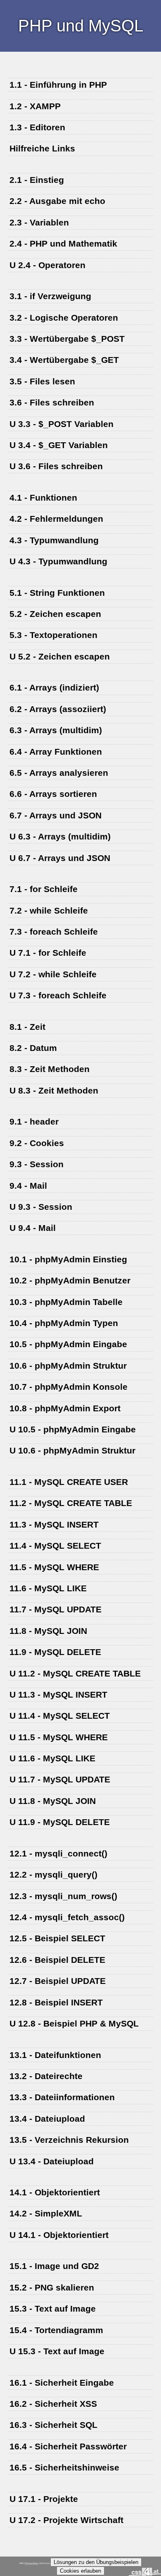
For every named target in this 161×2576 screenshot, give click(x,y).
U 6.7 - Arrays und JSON (60, 858)
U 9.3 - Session (41, 1207)
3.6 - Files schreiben (52, 402)
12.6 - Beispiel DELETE (57, 1960)
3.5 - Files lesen (42, 381)
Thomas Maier (32, 2563)
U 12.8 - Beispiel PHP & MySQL (74, 2023)
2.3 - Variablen (39, 222)
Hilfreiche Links (42, 148)
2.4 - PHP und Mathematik (63, 243)
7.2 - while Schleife (49, 910)
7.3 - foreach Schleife (54, 932)
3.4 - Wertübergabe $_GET (64, 360)
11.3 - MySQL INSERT (54, 1524)
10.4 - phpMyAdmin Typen (64, 1323)
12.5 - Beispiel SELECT (57, 1938)
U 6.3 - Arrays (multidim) (60, 836)
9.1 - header (34, 1121)
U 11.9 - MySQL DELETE (60, 1822)
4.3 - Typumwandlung (54, 540)
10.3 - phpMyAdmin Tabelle (66, 1302)
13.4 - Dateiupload (47, 2119)
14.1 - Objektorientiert (55, 2192)
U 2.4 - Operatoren (47, 265)
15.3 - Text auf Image (53, 2309)
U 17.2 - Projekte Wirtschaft (66, 2520)
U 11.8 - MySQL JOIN (53, 1801)
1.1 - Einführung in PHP (58, 85)
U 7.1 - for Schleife (48, 953)
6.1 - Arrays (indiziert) (54, 687)
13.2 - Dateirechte (46, 2076)
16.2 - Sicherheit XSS (53, 2404)
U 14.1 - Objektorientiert (59, 2235)
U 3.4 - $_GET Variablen (59, 445)
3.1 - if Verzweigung (50, 296)
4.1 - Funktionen (43, 498)
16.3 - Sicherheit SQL (53, 2425)
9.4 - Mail (28, 1186)
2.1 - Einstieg (37, 180)
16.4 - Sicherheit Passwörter (68, 2446)
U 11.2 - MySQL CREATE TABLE (75, 1673)
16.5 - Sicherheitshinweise (64, 2467)
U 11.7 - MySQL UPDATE (60, 1779)
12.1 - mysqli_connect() (58, 1853)
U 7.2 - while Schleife (53, 974)
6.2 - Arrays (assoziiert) (58, 709)
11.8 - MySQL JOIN (48, 1631)
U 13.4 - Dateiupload (52, 2161)
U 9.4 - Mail (33, 1228)
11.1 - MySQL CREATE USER (69, 1482)
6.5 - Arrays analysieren (59, 773)
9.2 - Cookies (37, 1143)
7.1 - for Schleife (44, 889)
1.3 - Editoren (37, 127)
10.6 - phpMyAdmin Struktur (68, 1366)
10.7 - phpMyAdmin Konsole (69, 1387)
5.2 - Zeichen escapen (55, 614)
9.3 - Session (37, 1164)
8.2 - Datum (33, 1048)
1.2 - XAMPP (35, 106)
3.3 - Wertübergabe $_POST (67, 339)
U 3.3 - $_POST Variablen (62, 424)
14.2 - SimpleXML (46, 2213)
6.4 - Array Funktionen (56, 752)
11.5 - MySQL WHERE (54, 1567)
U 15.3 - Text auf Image (57, 2351)
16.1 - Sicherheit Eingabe (62, 2383)
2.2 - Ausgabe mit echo (57, 201)
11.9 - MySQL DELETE (55, 1652)
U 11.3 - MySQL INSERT (58, 1695)
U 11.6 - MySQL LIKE (52, 1758)
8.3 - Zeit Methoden (50, 1069)
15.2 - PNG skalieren (52, 2287)
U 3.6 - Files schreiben (56, 466)
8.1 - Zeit (27, 1027)
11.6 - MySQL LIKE (48, 1588)
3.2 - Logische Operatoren (64, 318)
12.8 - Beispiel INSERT (56, 2002)
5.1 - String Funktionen (57, 593)
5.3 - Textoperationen (53, 635)
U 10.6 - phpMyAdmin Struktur (72, 1450)
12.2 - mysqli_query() (53, 1874)
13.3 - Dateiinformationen (62, 2097)
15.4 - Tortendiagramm (56, 2330)
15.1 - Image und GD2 (54, 2266)
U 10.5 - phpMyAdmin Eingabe (73, 1429)
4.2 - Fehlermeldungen (56, 519)
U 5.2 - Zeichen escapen (60, 656)
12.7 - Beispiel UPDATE (58, 1981)
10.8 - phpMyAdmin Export (65, 1408)
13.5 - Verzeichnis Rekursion (69, 2140)
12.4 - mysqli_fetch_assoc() (67, 1917)
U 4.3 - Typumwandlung (58, 561)
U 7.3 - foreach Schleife (58, 995)
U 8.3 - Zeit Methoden (54, 1090)
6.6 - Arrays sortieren (53, 794)
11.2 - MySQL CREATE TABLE (71, 1503)
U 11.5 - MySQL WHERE (59, 1737)
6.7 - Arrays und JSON (56, 815)
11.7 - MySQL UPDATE (56, 1609)
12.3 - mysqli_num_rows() (63, 1896)
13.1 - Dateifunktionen (55, 2055)
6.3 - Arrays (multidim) (56, 730)
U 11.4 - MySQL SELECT (60, 1716)
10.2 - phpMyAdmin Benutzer (70, 1280)
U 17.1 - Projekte (44, 2499)
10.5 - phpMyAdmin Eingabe (68, 1344)
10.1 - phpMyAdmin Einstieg (68, 1259)
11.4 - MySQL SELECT (55, 1546)
